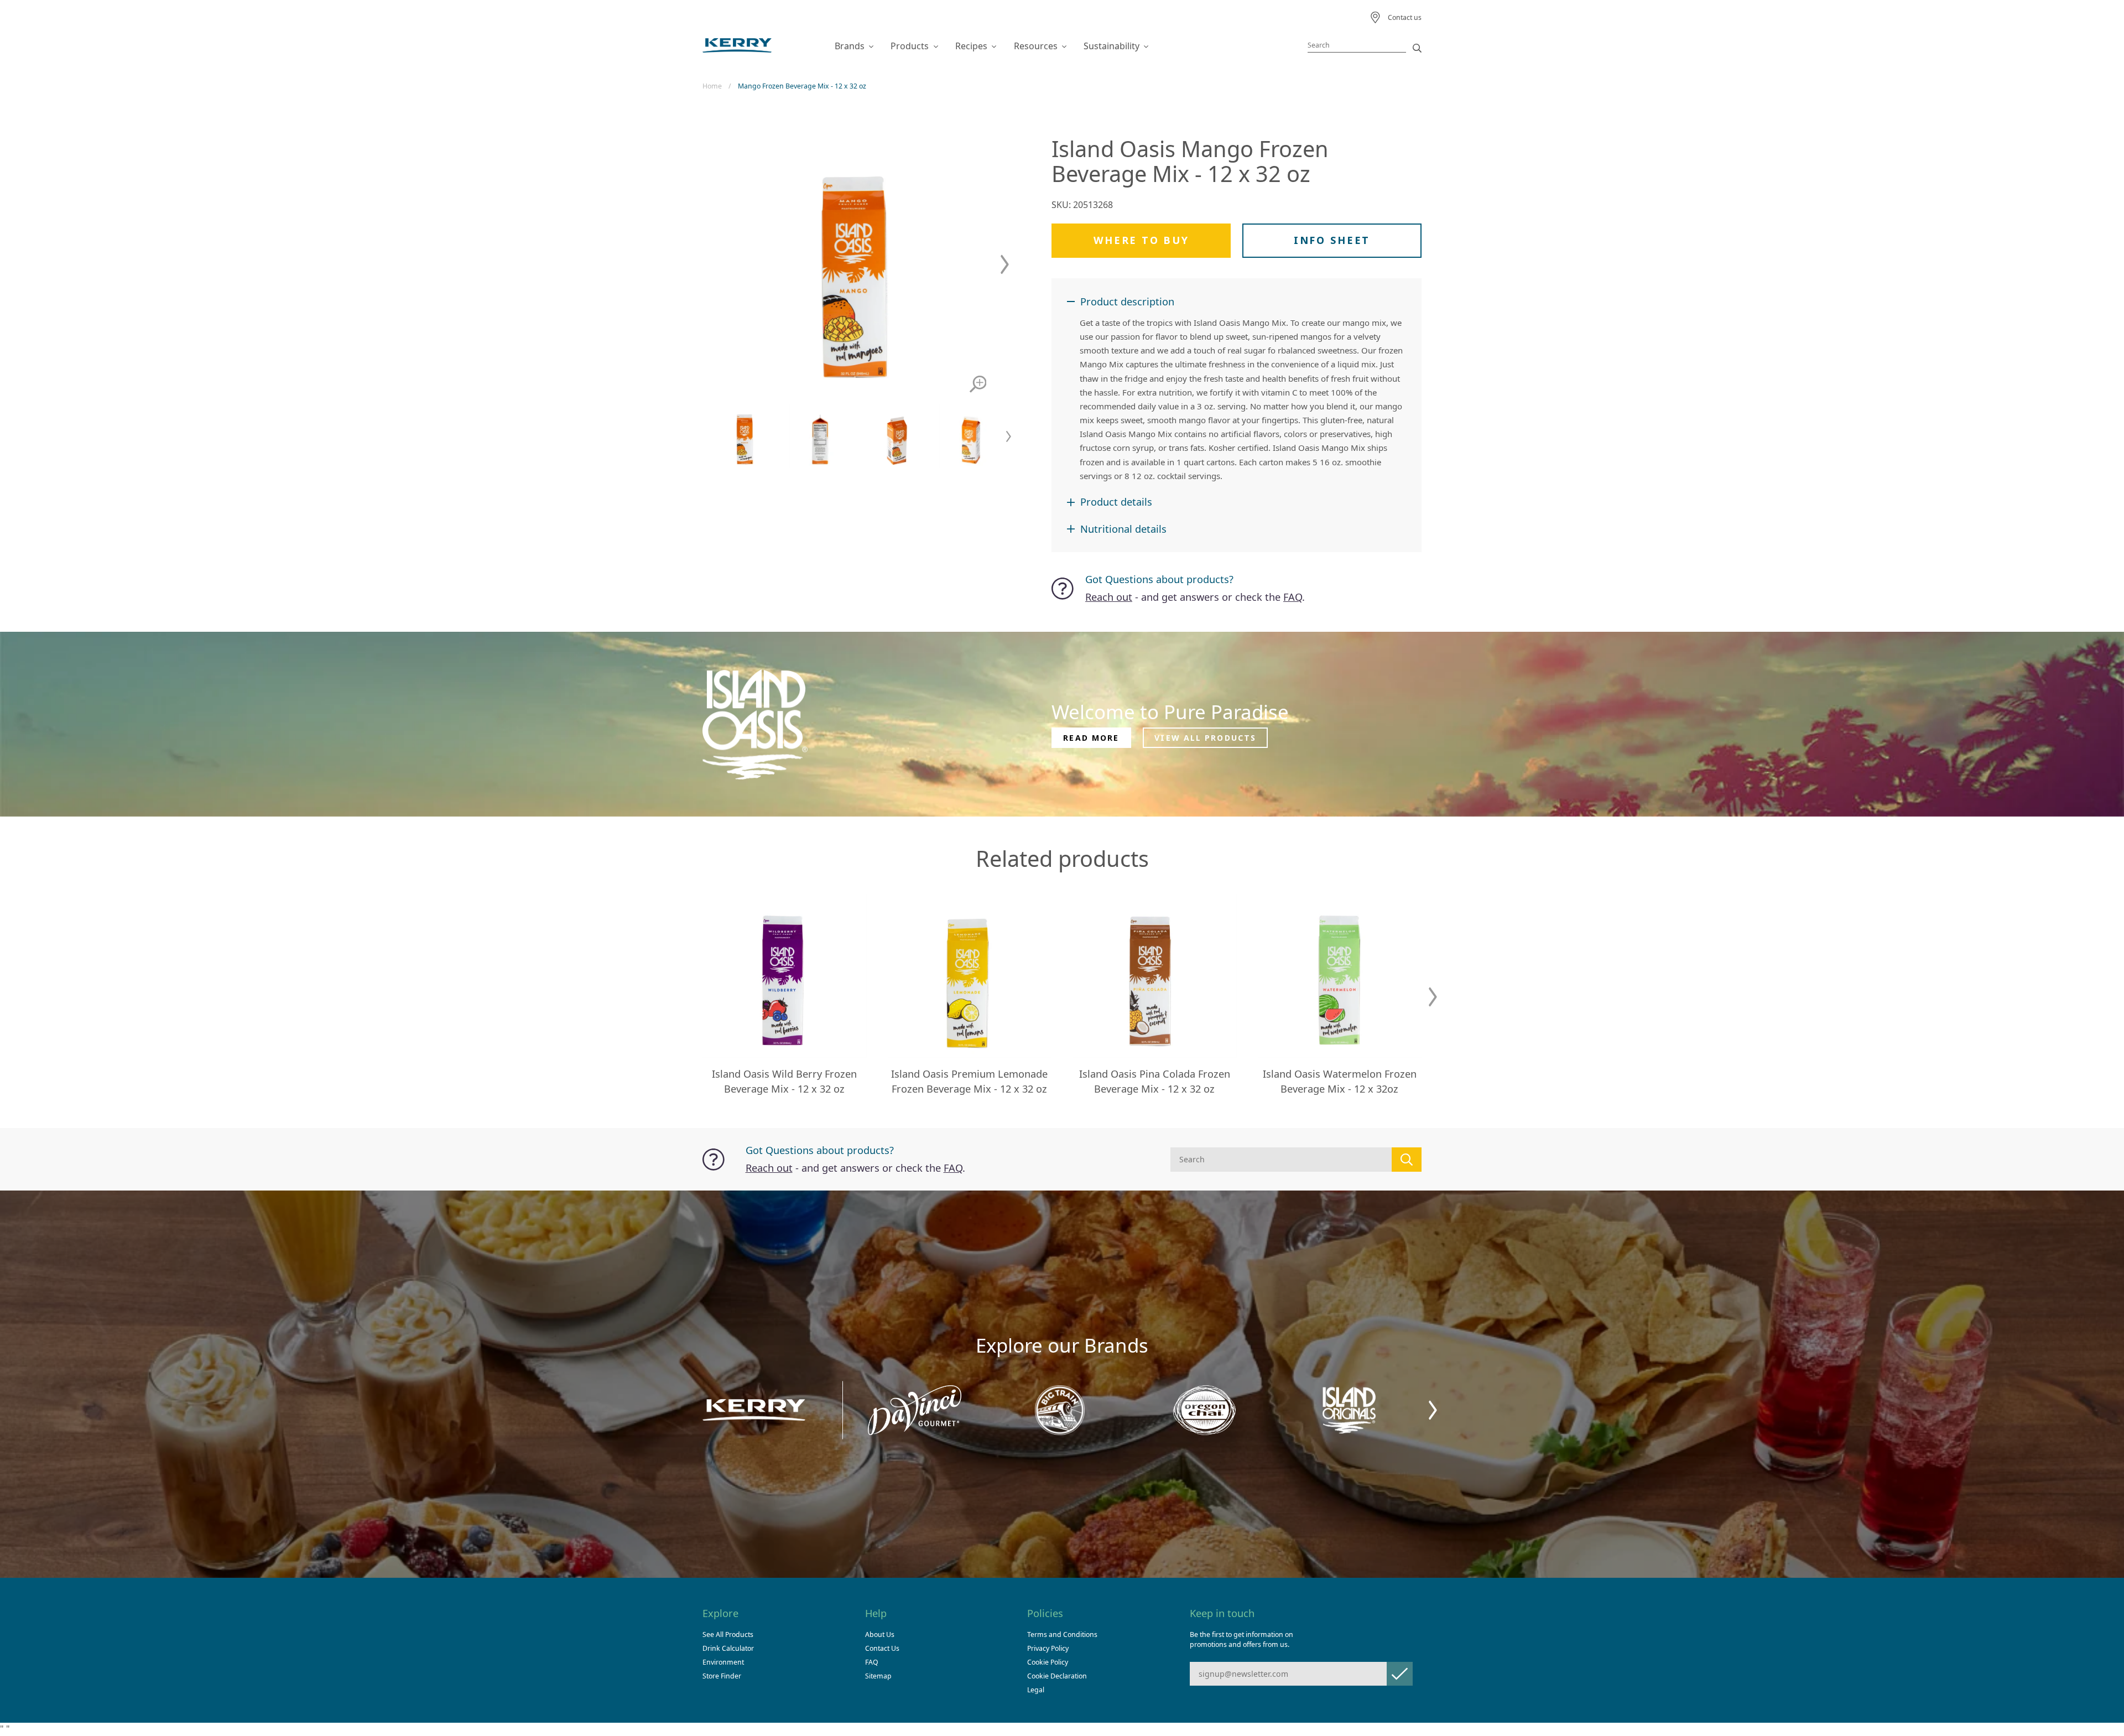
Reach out (1109, 597)
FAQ (1293, 597)
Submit (1400, 1674)
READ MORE (1091, 738)
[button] (1005, 265)
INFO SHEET (1332, 240)
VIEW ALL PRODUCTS (1205, 738)
